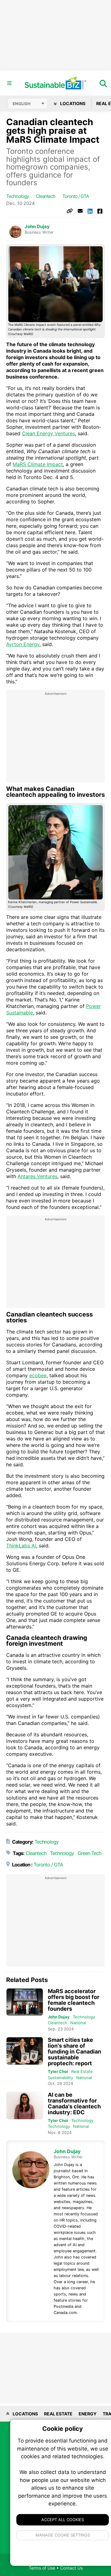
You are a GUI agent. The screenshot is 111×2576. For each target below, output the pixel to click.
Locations (72, 103)
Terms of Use (42, 2568)
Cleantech (45, 196)
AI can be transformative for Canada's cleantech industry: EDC (74, 2103)
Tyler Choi (58, 2071)
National (78, 2023)
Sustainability (60, 2078)
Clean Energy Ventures (48, 433)
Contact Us (71, 2568)
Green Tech (89, 1853)
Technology (17, 196)
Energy (88, 2414)
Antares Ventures (37, 1176)
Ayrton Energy (23, 644)
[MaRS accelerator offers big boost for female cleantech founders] (25, 2002)
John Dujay (37, 227)
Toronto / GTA (76, 196)
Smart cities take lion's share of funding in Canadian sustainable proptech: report (74, 2052)
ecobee (38, 1375)
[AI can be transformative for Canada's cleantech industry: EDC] (25, 2106)
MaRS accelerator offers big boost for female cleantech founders (74, 2000)
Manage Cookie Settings (63, 2535)
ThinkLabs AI (21, 1546)
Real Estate (82, 2071)
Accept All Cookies (63, 2520)
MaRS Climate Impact (38, 464)
